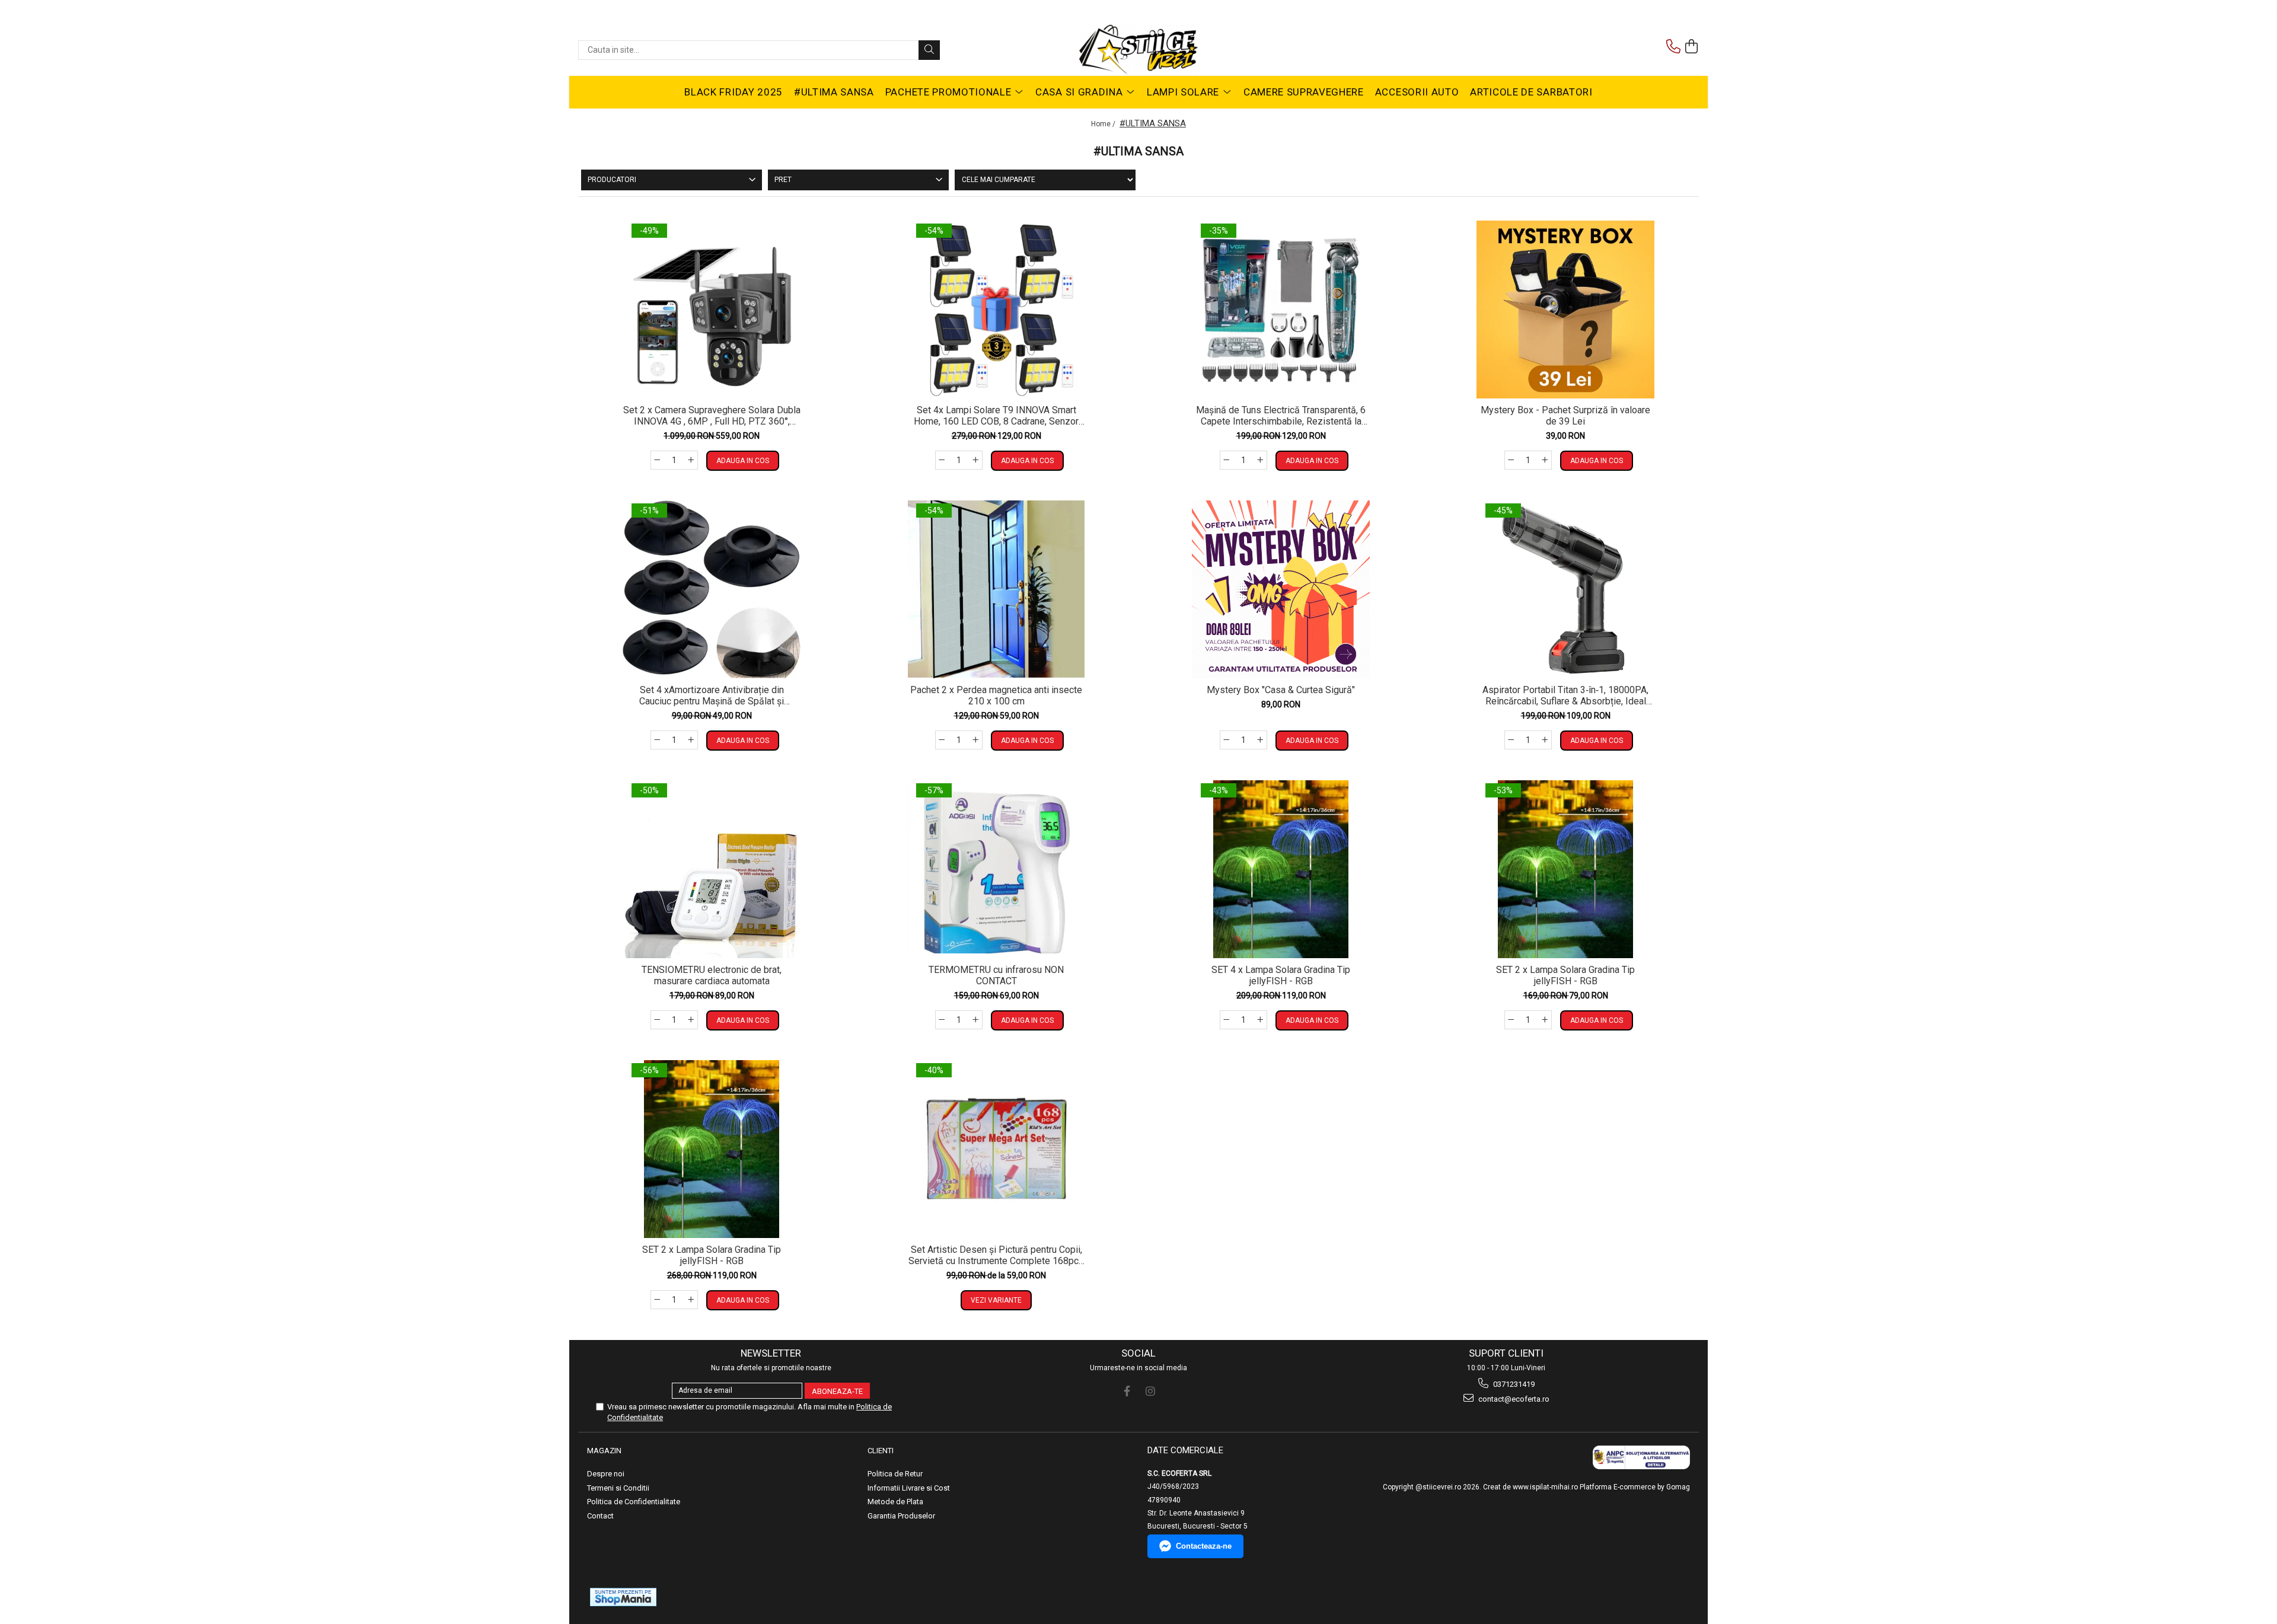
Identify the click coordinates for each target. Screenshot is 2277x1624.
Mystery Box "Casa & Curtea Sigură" (1281, 690)
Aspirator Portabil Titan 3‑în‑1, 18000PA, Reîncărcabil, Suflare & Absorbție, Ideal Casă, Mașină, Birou (1565, 695)
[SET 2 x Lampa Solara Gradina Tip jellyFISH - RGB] (1565, 869)
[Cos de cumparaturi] (1692, 47)
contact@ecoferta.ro (1513, 1399)
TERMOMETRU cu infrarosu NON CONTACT (996, 975)
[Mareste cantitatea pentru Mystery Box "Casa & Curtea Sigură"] (1261, 740)
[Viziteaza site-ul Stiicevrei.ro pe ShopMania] (623, 1597)
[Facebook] (1127, 1391)
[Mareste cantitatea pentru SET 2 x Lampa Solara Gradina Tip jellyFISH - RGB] (1545, 1020)
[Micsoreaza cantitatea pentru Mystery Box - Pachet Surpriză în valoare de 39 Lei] (1511, 460)
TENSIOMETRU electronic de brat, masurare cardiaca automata (712, 975)
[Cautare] (929, 50)
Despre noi (606, 1474)
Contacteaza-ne (1204, 1546)
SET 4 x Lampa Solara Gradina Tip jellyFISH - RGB (1281, 975)
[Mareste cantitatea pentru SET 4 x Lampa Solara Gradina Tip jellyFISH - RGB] (1261, 1020)
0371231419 (1513, 1384)
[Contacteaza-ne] (1673, 47)
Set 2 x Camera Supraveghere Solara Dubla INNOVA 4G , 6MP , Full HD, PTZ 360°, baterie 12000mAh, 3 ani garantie (712, 416)
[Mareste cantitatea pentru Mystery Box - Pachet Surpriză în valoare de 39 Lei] (1545, 460)
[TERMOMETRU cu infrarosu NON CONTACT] (996, 869)
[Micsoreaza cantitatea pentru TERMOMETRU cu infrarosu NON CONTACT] (942, 1020)
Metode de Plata (895, 1502)
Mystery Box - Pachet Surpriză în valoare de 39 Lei (1565, 416)
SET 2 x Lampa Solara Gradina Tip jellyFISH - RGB (1565, 975)
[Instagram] (1150, 1391)
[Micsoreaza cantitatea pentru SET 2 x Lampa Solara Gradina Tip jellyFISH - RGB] (1511, 1020)
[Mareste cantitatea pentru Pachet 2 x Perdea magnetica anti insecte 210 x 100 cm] (976, 740)
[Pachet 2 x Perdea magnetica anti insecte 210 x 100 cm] (996, 589)
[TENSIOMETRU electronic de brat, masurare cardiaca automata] (712, 869)
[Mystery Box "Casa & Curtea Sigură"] (1281, 589)
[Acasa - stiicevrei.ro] (1138, 50)
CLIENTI (881, 1451)
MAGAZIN (604, 1451)
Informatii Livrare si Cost (909, 1488)
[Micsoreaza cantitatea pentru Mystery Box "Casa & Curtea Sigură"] (1226, 740)
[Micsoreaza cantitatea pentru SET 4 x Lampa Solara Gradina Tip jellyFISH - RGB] (1226, 1020)
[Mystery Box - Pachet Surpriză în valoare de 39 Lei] (1565, 310)
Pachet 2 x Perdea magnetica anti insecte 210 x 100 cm (996, 695)
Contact (600, 1516)
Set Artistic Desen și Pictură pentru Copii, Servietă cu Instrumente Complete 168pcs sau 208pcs (996, 1255)
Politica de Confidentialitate (634, 1502)
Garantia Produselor (901, 1516)
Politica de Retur (895, 1474)
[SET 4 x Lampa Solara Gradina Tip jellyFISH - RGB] (1281, 869)
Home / (1104, 124)
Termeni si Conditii (618, 1488)
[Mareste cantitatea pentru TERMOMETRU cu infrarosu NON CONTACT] (976, 1020)
